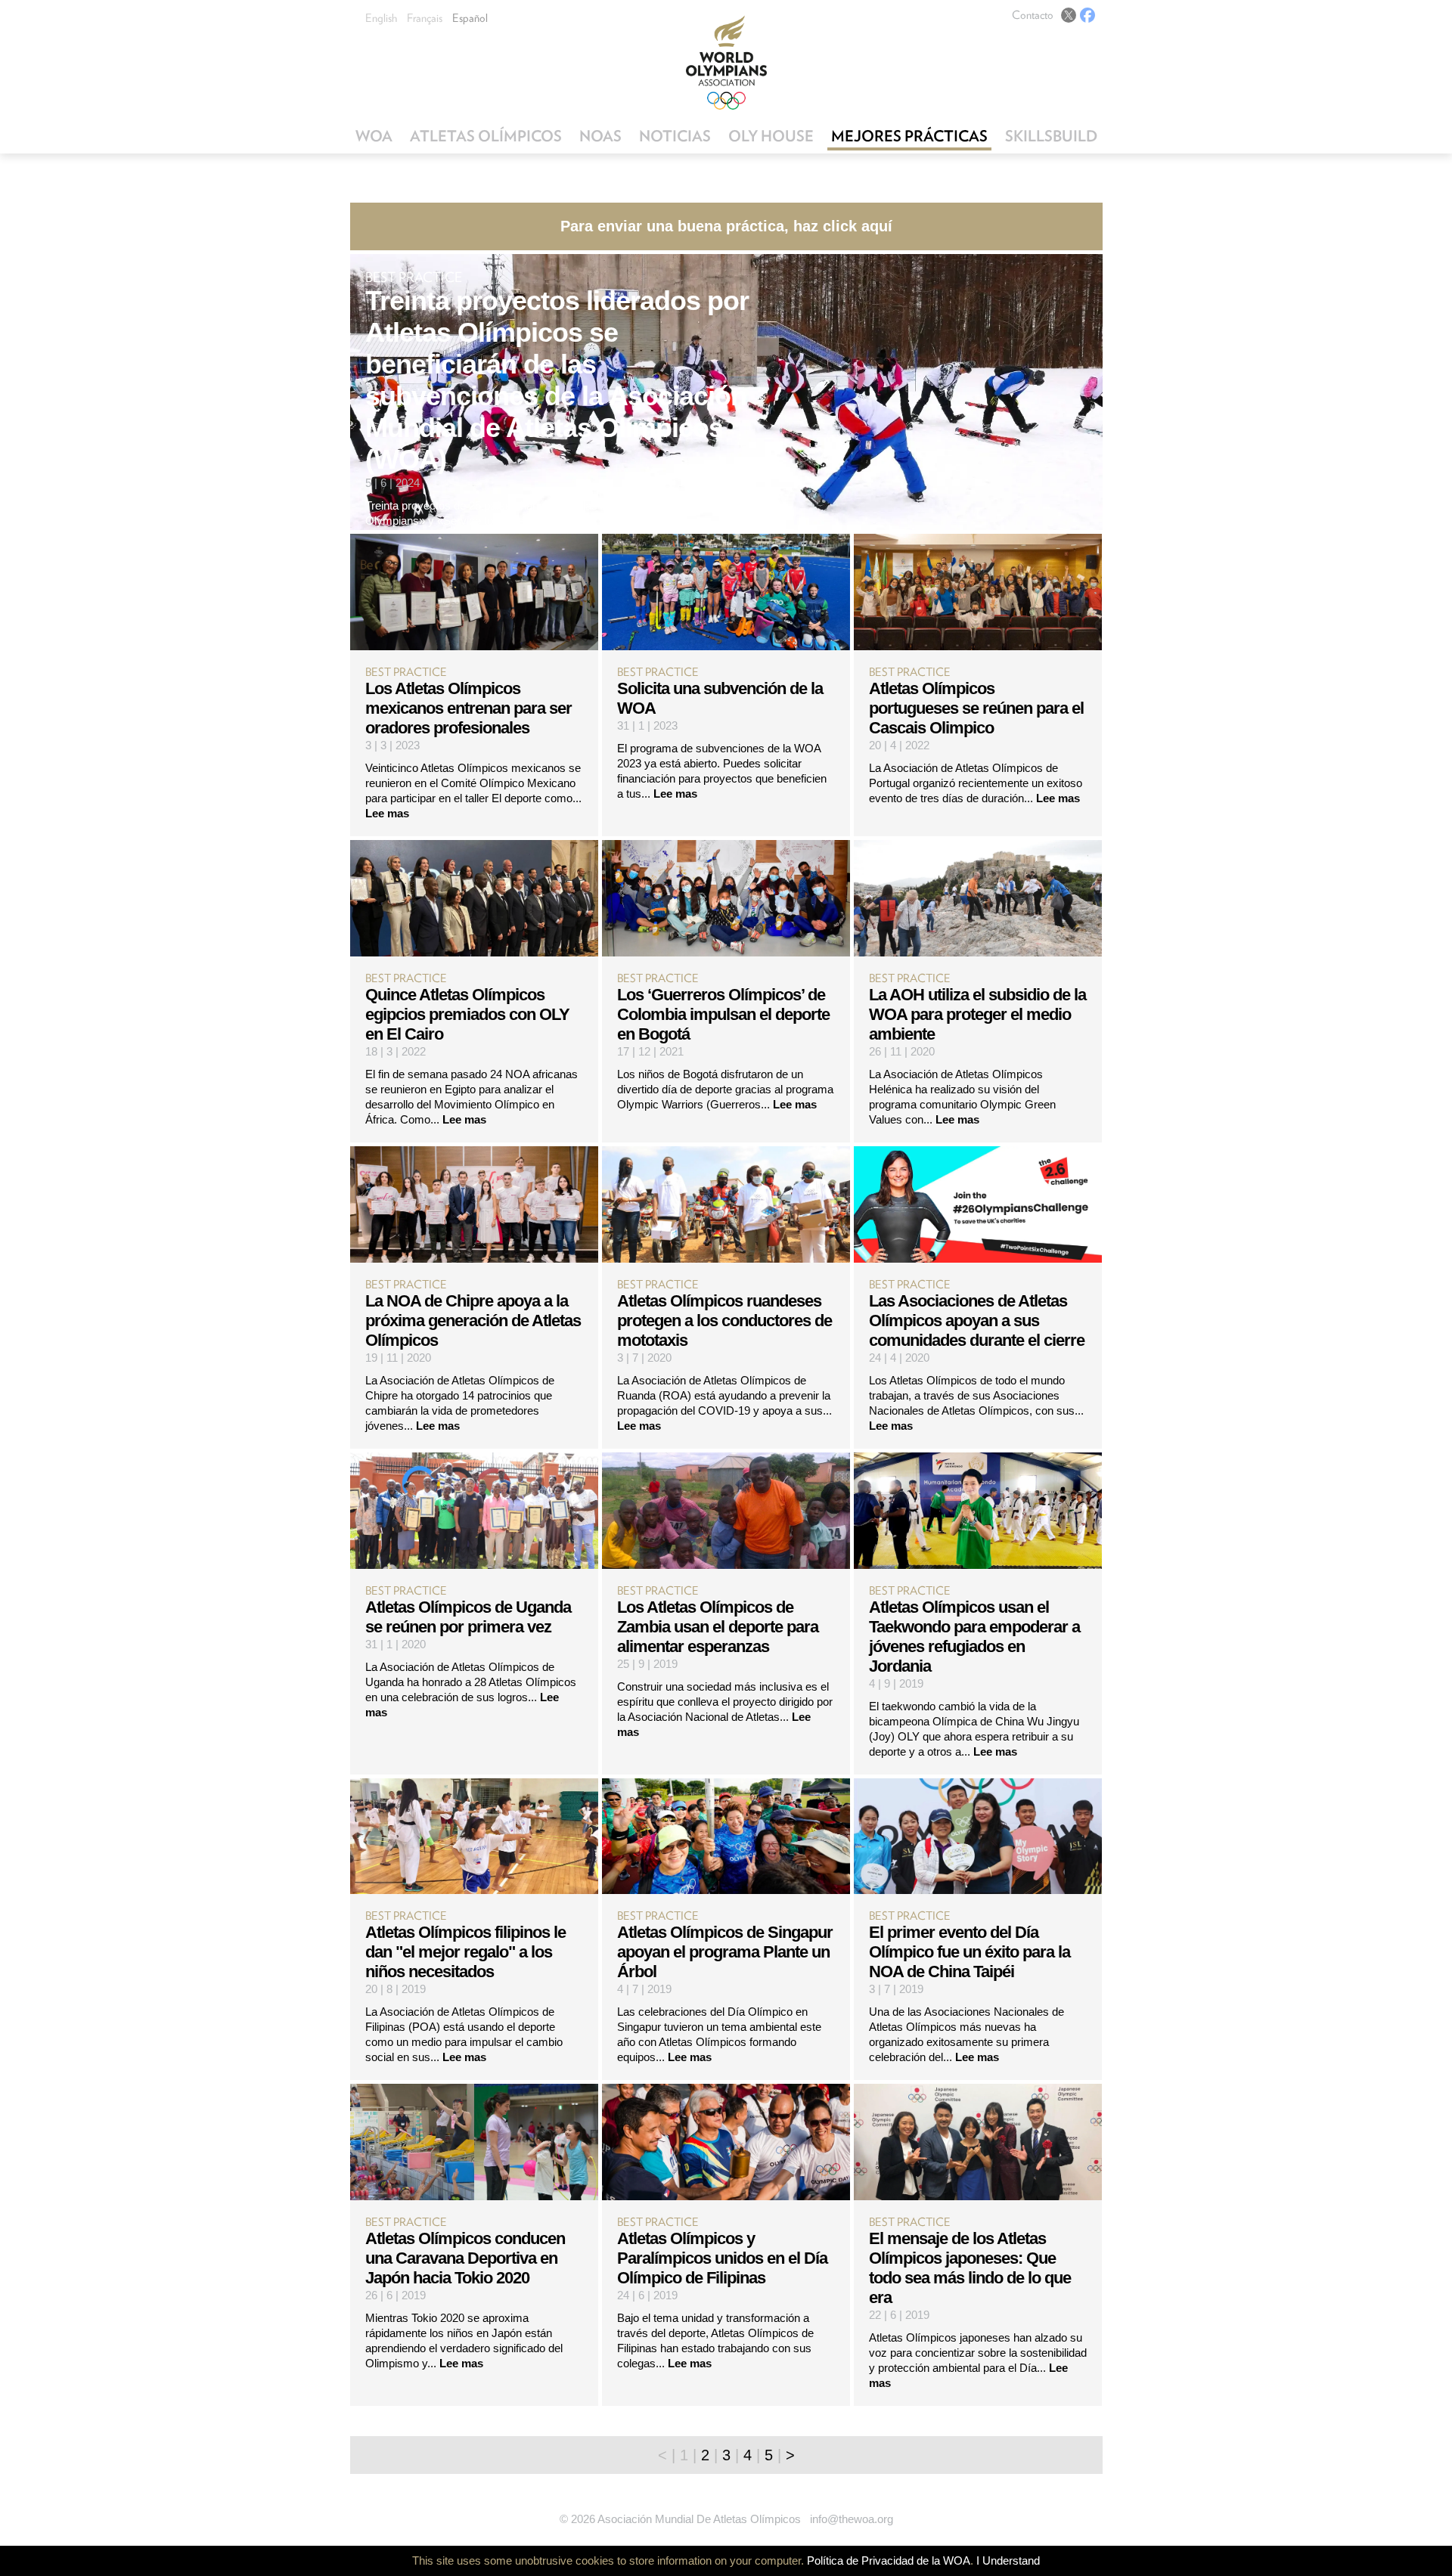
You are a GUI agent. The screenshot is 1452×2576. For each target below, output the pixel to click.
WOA (374, 136)
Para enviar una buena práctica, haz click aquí (726, 226)
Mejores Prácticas (909, 136)
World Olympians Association (726, 62)
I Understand (1008, 2561)
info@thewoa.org (852, 2519)
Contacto (1033, 15)
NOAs (600, 136)
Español (470, 18)
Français (425, 18)
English (381, 18)
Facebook (1087, 15)
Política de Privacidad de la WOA (889, 2561)
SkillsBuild (1051, 136)
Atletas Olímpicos (486, 136)
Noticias (675, 136)
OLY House (771, 136)
